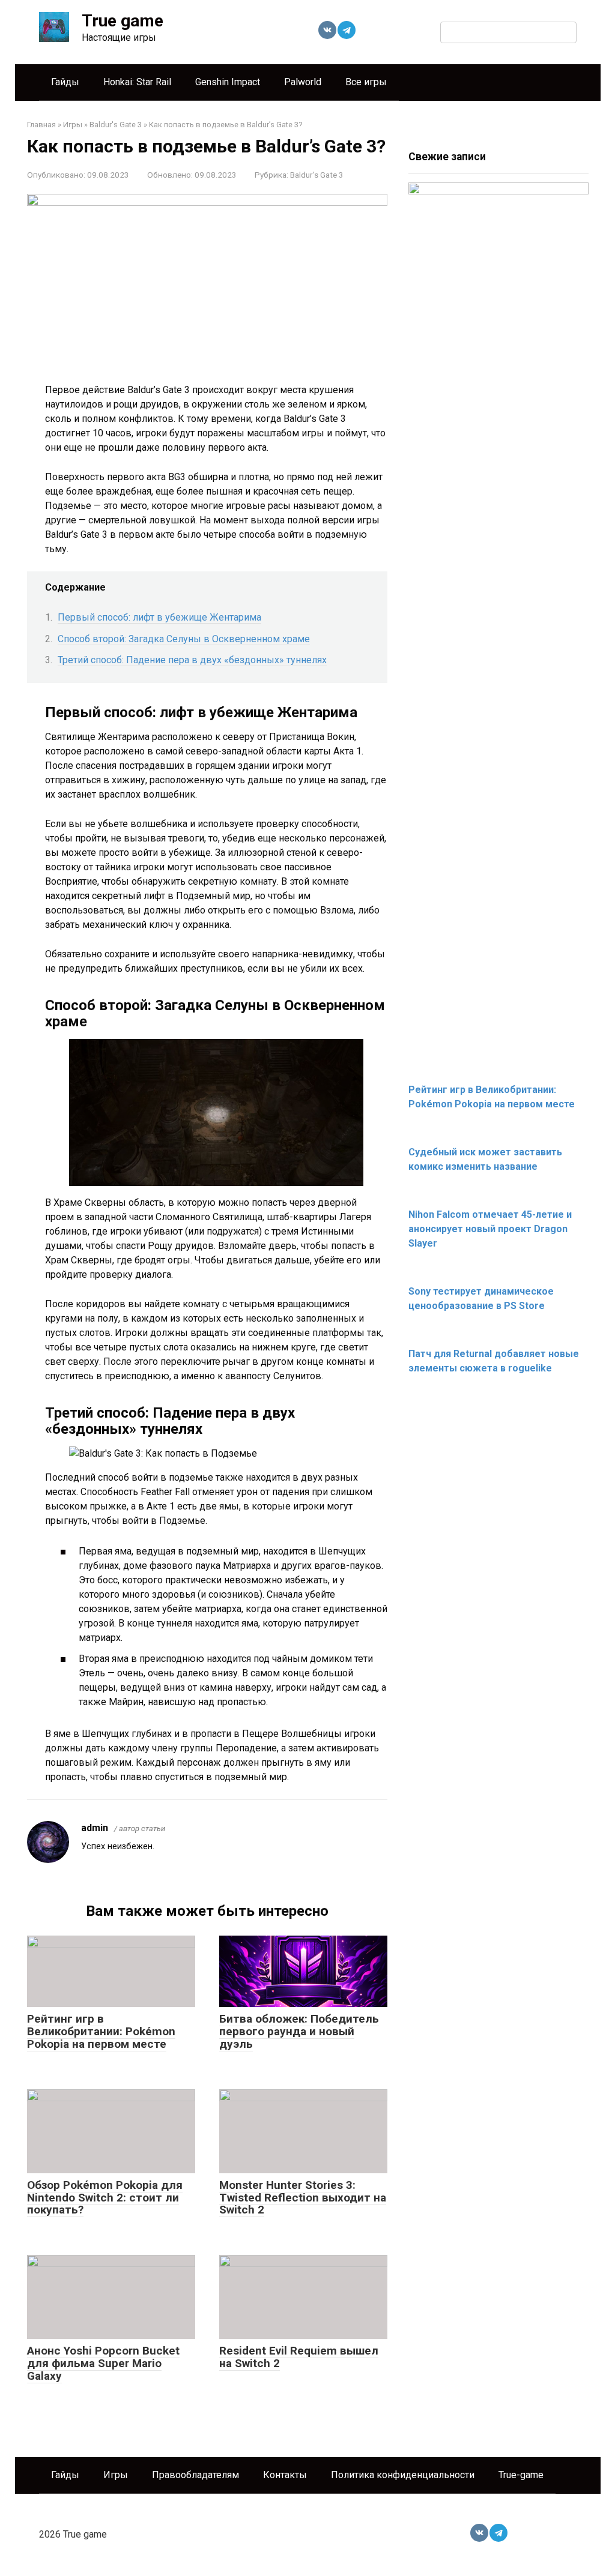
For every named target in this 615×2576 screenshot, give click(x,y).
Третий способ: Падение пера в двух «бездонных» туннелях (192, 660)
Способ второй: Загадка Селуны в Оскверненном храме (184, 639)
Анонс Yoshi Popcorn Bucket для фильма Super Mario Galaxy (103, 2363)
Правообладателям (195, 2475)
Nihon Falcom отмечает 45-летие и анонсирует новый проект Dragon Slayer (490, 1229)
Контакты (285, 2475)
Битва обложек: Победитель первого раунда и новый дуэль (299, 2031)
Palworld (303, 82)
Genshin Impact (228, 82)
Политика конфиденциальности (403, 2475)
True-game (521, 2475)
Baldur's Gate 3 (317, 175)
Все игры (366, 82)
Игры (116, 2475)
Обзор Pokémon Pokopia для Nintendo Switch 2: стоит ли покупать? (105, 2198)
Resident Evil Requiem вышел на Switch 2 (299, 2357)
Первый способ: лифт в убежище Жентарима (159, 617)
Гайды (65, 82)
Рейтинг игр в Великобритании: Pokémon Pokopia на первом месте (101, 2031)
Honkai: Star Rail (137, 82)
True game (123, 21)
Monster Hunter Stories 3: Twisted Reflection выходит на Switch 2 (303, 2198)
